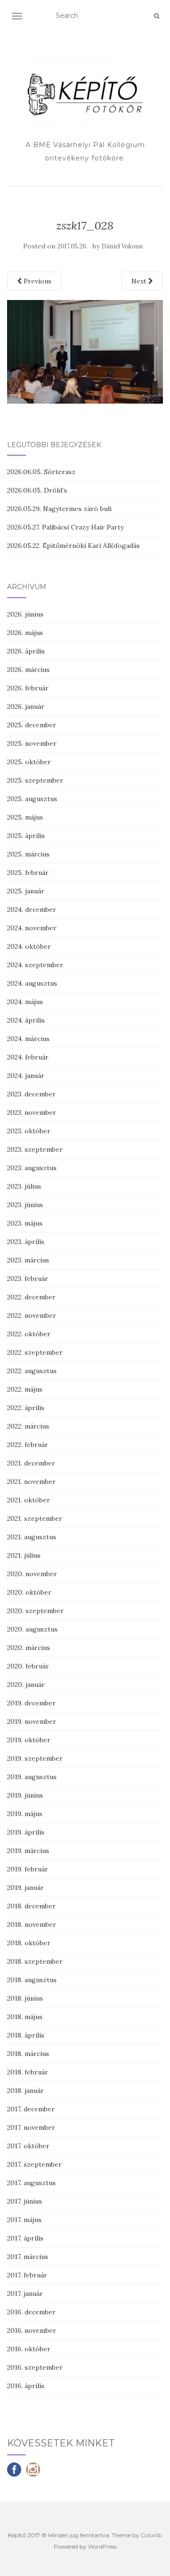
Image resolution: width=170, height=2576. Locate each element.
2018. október (29, 1943)
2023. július (24, 1186)
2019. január (25, 1888)
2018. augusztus (32, 1980)
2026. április (26, 651)
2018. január (25, 2091)
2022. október (29, 1334)
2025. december (32, 725)
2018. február (28, 2072)
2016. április (26, 2386)
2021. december (31, 1463)
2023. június (25, 1205)
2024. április (26, 1020)
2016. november (32, 2330)
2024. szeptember (35, 965)
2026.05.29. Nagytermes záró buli (59, 509)
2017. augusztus (31, 2183)
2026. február (28, 688)
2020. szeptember (35, 1611)
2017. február (27, 2275)
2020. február (28, 1666)
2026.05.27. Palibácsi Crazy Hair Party (65, 527)
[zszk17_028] (85, 351)
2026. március (28, 670)
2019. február (28, 1869)
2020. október (29, 1592)
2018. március (28, 2054)
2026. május (25, 633)
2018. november (32, 1924)
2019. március (28, 1851)
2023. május (25, 1223)
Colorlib (151, 2535)
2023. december (31, 1094)
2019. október (29, 1740)
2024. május (25, 1002)
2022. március (28, 1426)
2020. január (26, 1685)
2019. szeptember (35, 1758)
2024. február (28, 1057)
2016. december (31, 2312)
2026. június (25, 614)
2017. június (25, 2201)
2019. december (31, 1703)
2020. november (32, 1574)
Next (140, 281)
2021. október (29, 1500)
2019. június (25, 1795)
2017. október (28, 2146)
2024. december (32, 909)
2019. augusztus (32, 1777)
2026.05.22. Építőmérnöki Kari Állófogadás (73, 546)
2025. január (26, 891)
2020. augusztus (32, 1629)
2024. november (32, 928)
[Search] (157, 16)
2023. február (28, 1279)
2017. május (24, 2220)
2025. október (29, 762)
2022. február (28, 1445)
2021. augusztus (32, 1537)
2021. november (31, 1482)
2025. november (32, 743)
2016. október (29, 2349)
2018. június (25, 1998)
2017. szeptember (34, 2164)
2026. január (26, 706)
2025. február (28, 873)
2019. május (25, 1814)
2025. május (25, 817)
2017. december (31, 2109)
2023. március (28, 1260)
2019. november (32, 1721)
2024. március (28, 1039)
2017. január (25, 2294)
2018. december (31, 1906)
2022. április (26, 1408)
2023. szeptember (35, 1149)
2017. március (28, 2257)
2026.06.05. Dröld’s (37, 490)
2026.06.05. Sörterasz (41, 472)
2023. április (26, 1242)
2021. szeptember (35, 1518)
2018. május (25, 2017)
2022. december (31, 1297)
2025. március (28, 854)
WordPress (102, 2546)
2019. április (26, 1832)
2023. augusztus (32, 1168)
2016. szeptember (35, 2367)
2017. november (31, 2127)
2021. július (24, 1555)
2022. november (32, 1315)
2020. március (29, 1648)
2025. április (26, 836)
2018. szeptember (35, 1961)
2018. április (26, 2035)
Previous (37, 281)
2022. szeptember (35, 1352)
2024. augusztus (32, 983)
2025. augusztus (32, 799)
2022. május (25, 1389)
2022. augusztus (32, 1371)
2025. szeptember (35, 780)
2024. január (26, 1076)
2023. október (29, 1131)
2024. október (29, 946)
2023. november (32, 1112)
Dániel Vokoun (122, 246)
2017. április (25, 2238)
